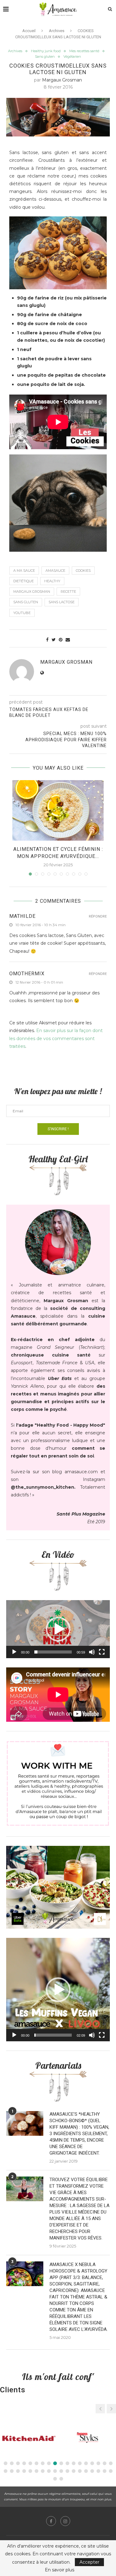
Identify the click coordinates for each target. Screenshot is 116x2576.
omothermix (27, 974)
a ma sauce (24, 571)
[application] (58, 1629)
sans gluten (26, 602)
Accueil (29, 31)
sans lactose (62, 602)
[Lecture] (14, 1652)
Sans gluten (45, 57)
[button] (58, 1629)
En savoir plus (60, 2570)
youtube (22, 613)
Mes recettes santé (84, 51)
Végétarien (72, 57)
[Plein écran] (102, 1652)
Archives (57, 31)
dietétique (24, 581)
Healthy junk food (46, 51)
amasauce (55, 571)
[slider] (53, 1652)
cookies (83, 571)
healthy (52, 581)
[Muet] (92, 1652)
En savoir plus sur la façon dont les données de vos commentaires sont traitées (56, 1038)
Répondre (98, 916)
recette (68, 592)
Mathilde (22, 916)
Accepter (89, 2562)
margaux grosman (62, 80)
